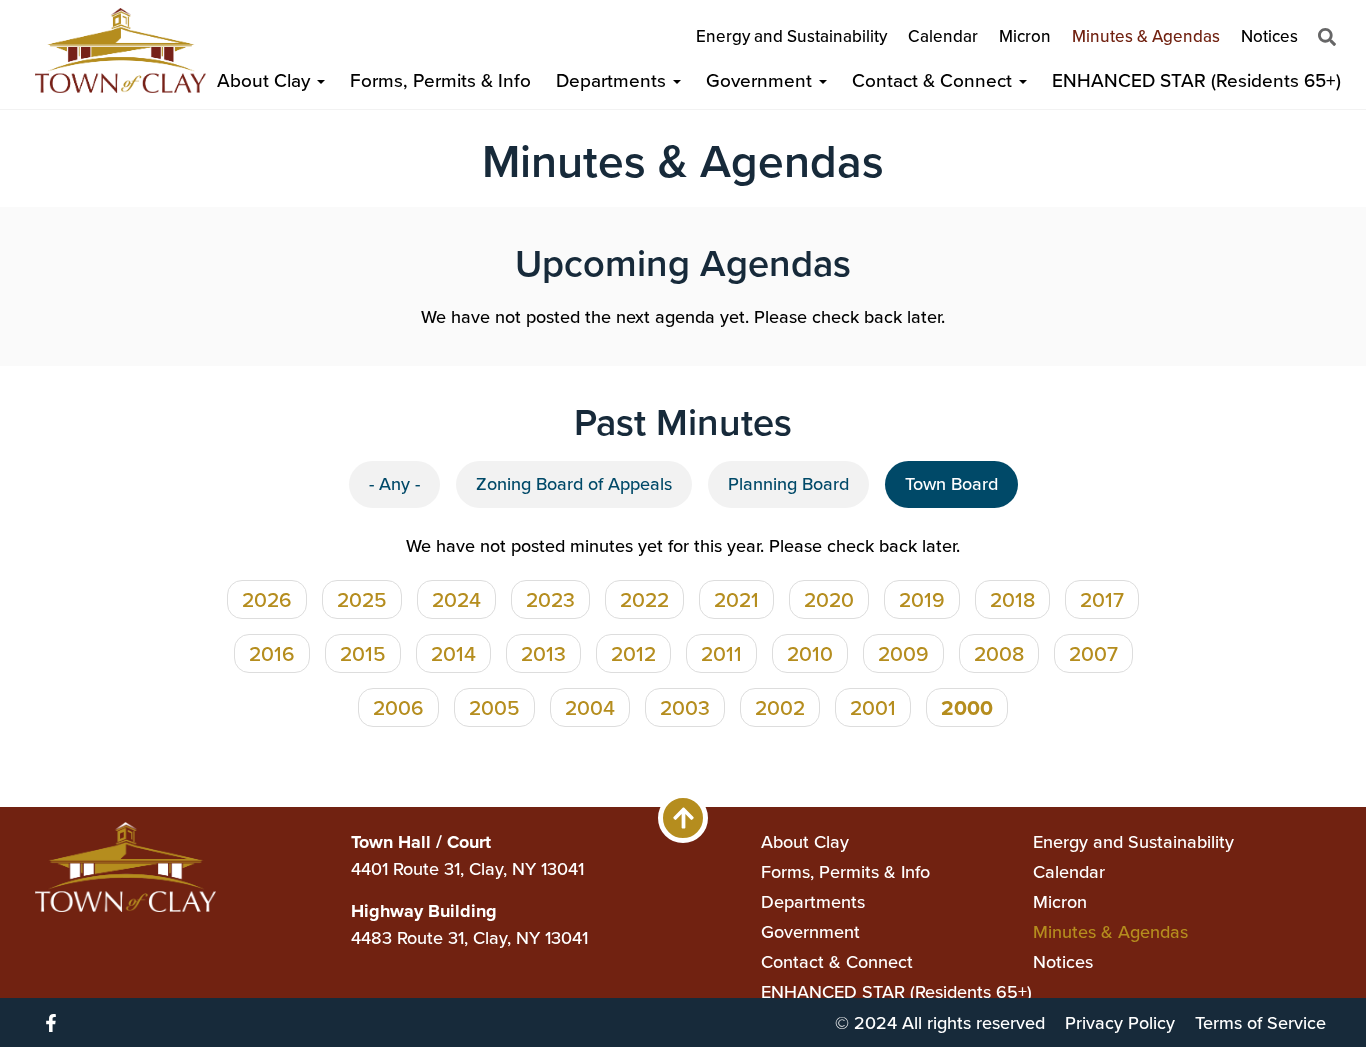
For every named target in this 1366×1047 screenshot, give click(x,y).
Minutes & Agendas (1146, 36)
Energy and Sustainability (791, 36)
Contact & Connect (934, 80)
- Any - (394, 484)
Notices (1269, 36)
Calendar (943, 36)
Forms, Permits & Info (440, 80)
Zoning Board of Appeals (574, 484)
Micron (1025, 36)
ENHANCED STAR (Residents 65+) (1196, 80)
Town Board (951, 484)
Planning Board (788, 484)
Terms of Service (1260, 1023)
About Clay (266, 80)
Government (761, 80)
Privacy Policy (1120, 1023)
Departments (613, 80)
